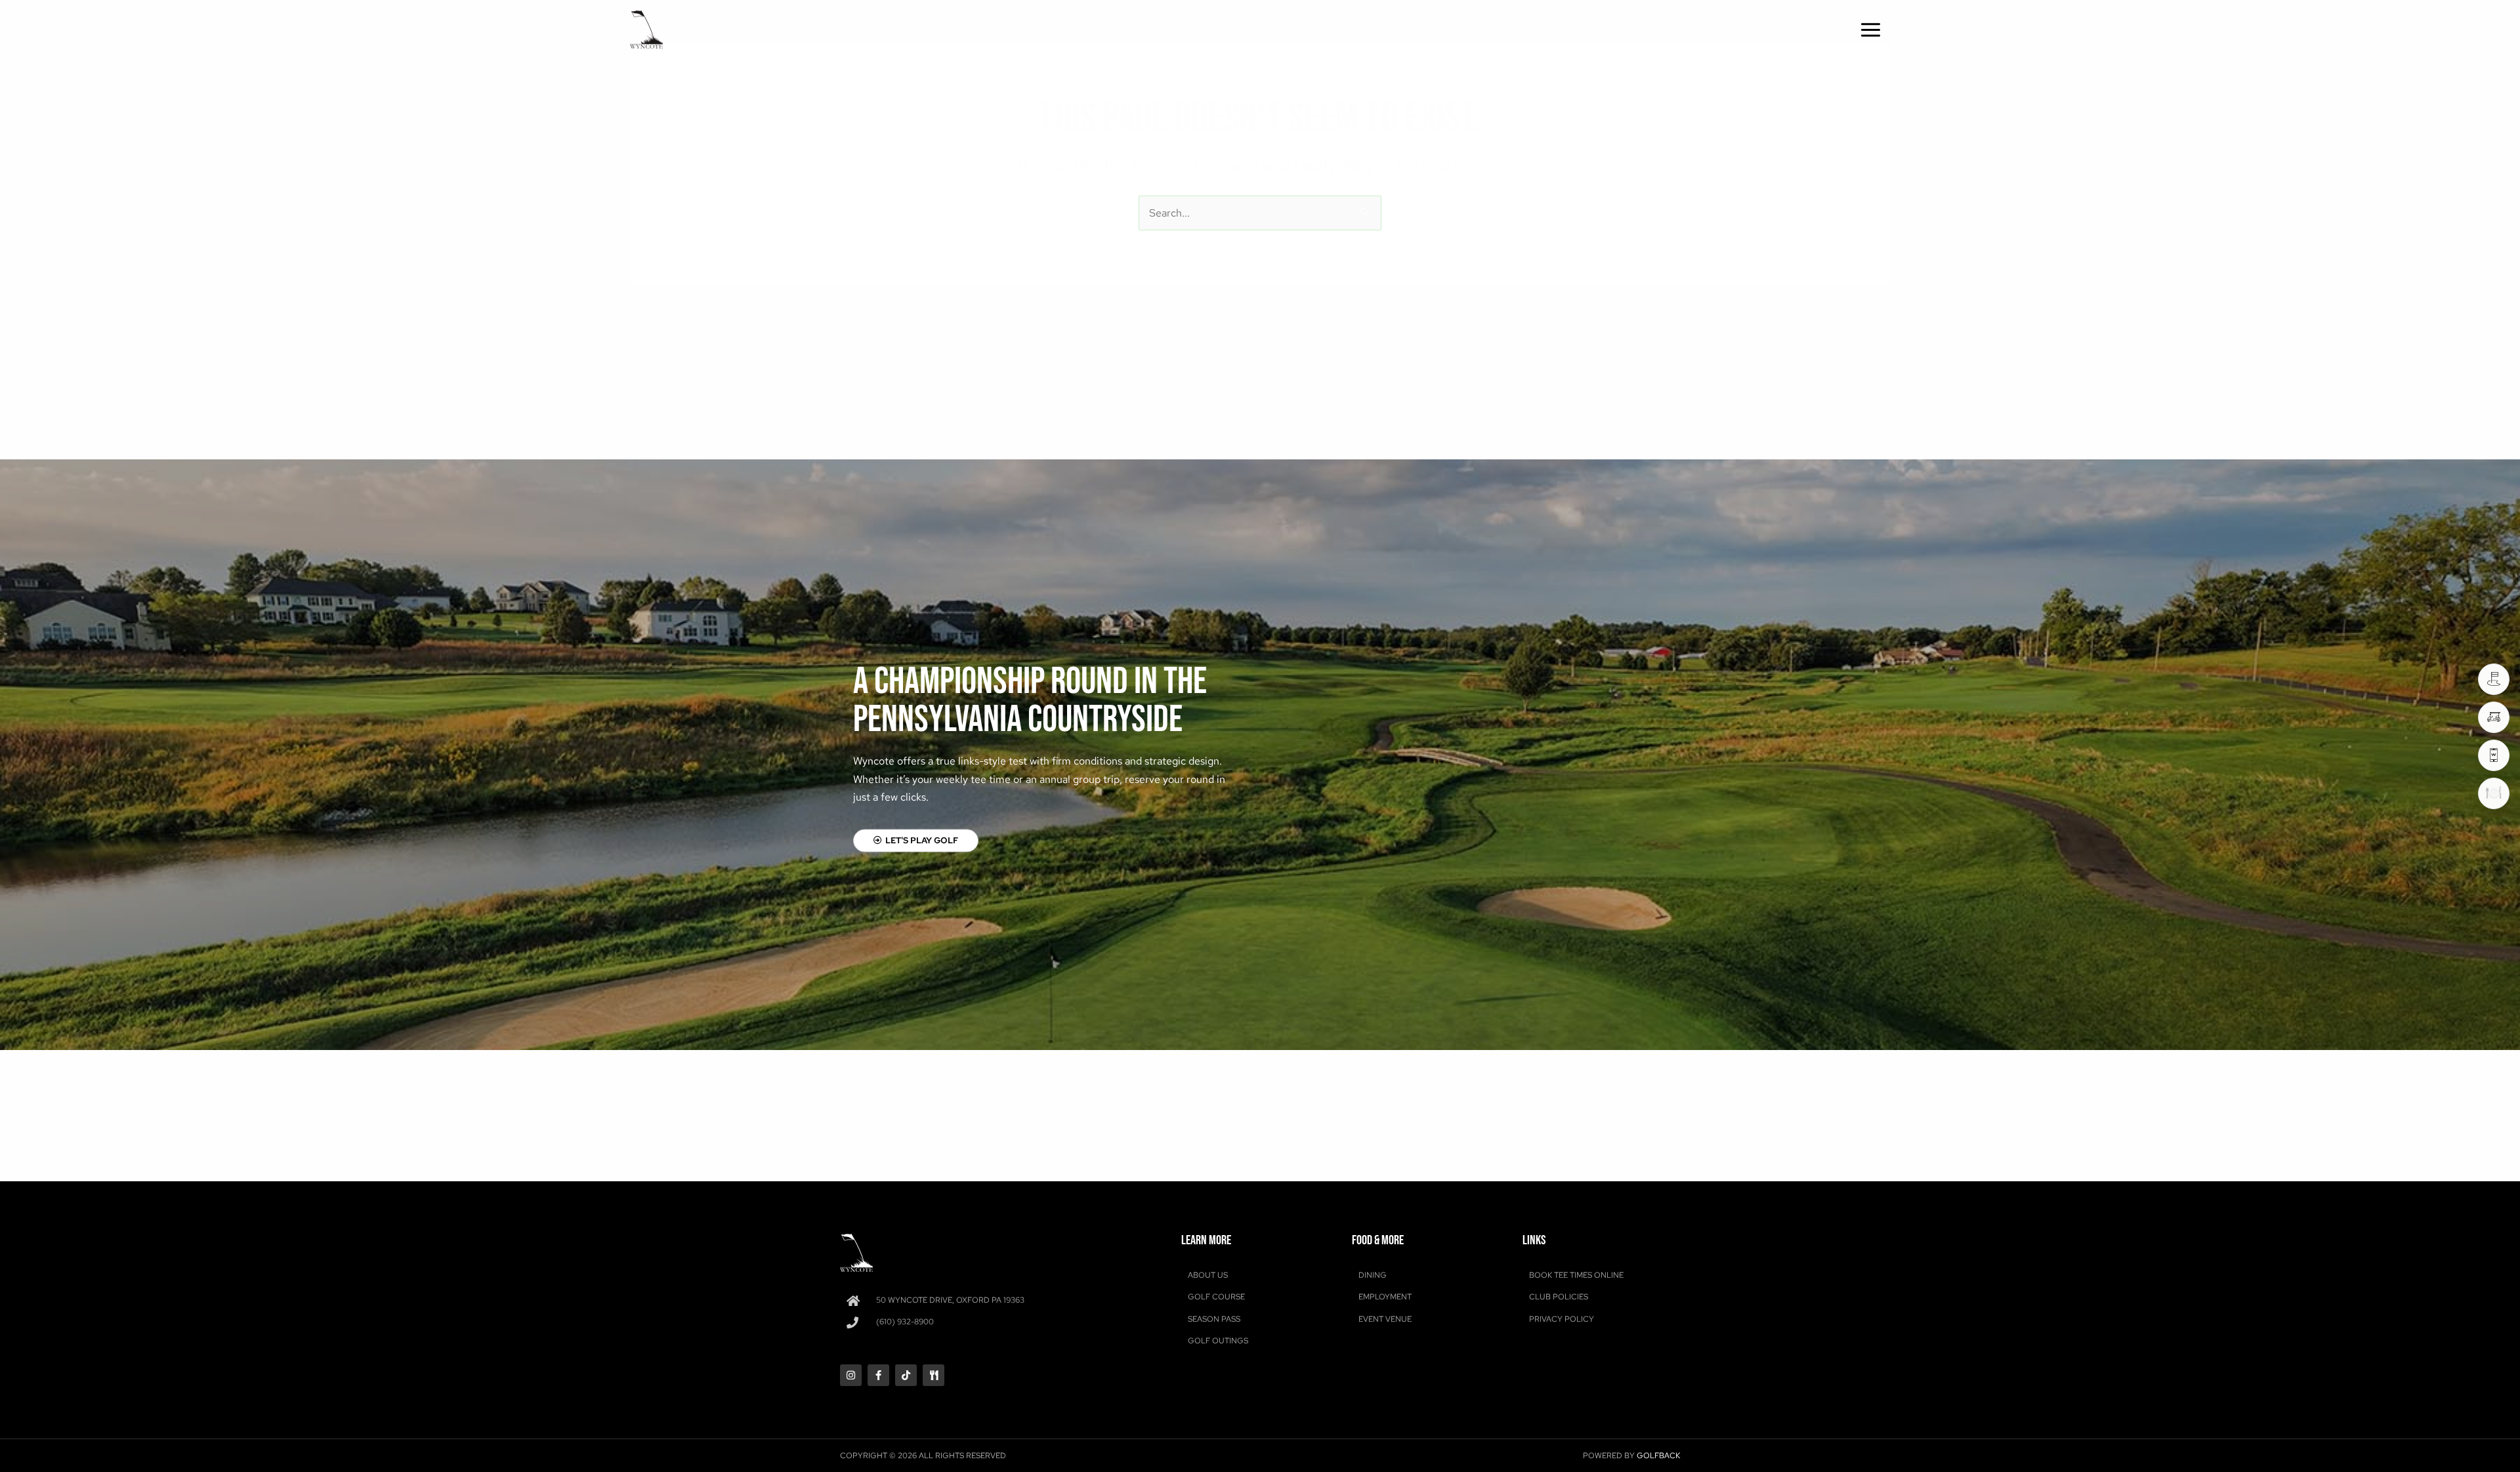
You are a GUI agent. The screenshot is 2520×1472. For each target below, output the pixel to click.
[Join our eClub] (2494, 755)
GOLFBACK (1658, 1456)
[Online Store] (2494, 717)
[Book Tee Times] (2494, 679)
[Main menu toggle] (1871, 30)
